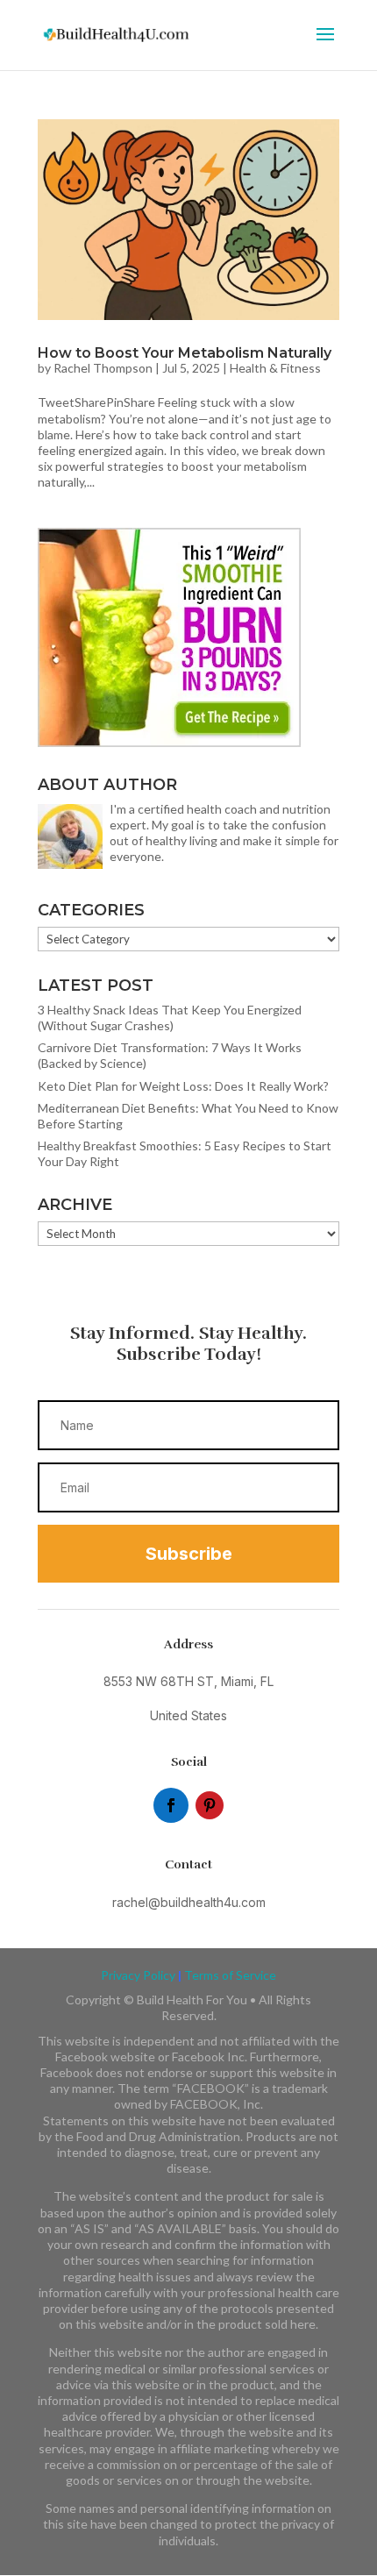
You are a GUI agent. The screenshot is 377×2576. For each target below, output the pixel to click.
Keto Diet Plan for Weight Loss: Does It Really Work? (183, 1086)
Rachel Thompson (103, 368)
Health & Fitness (275, 368)
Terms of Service (230, 1975)
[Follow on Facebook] (171, 1805)
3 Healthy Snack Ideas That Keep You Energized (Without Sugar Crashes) (170, 1018)
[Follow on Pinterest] (210, 1805)
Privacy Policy (138, 1975)
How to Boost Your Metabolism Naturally (185, 353)
